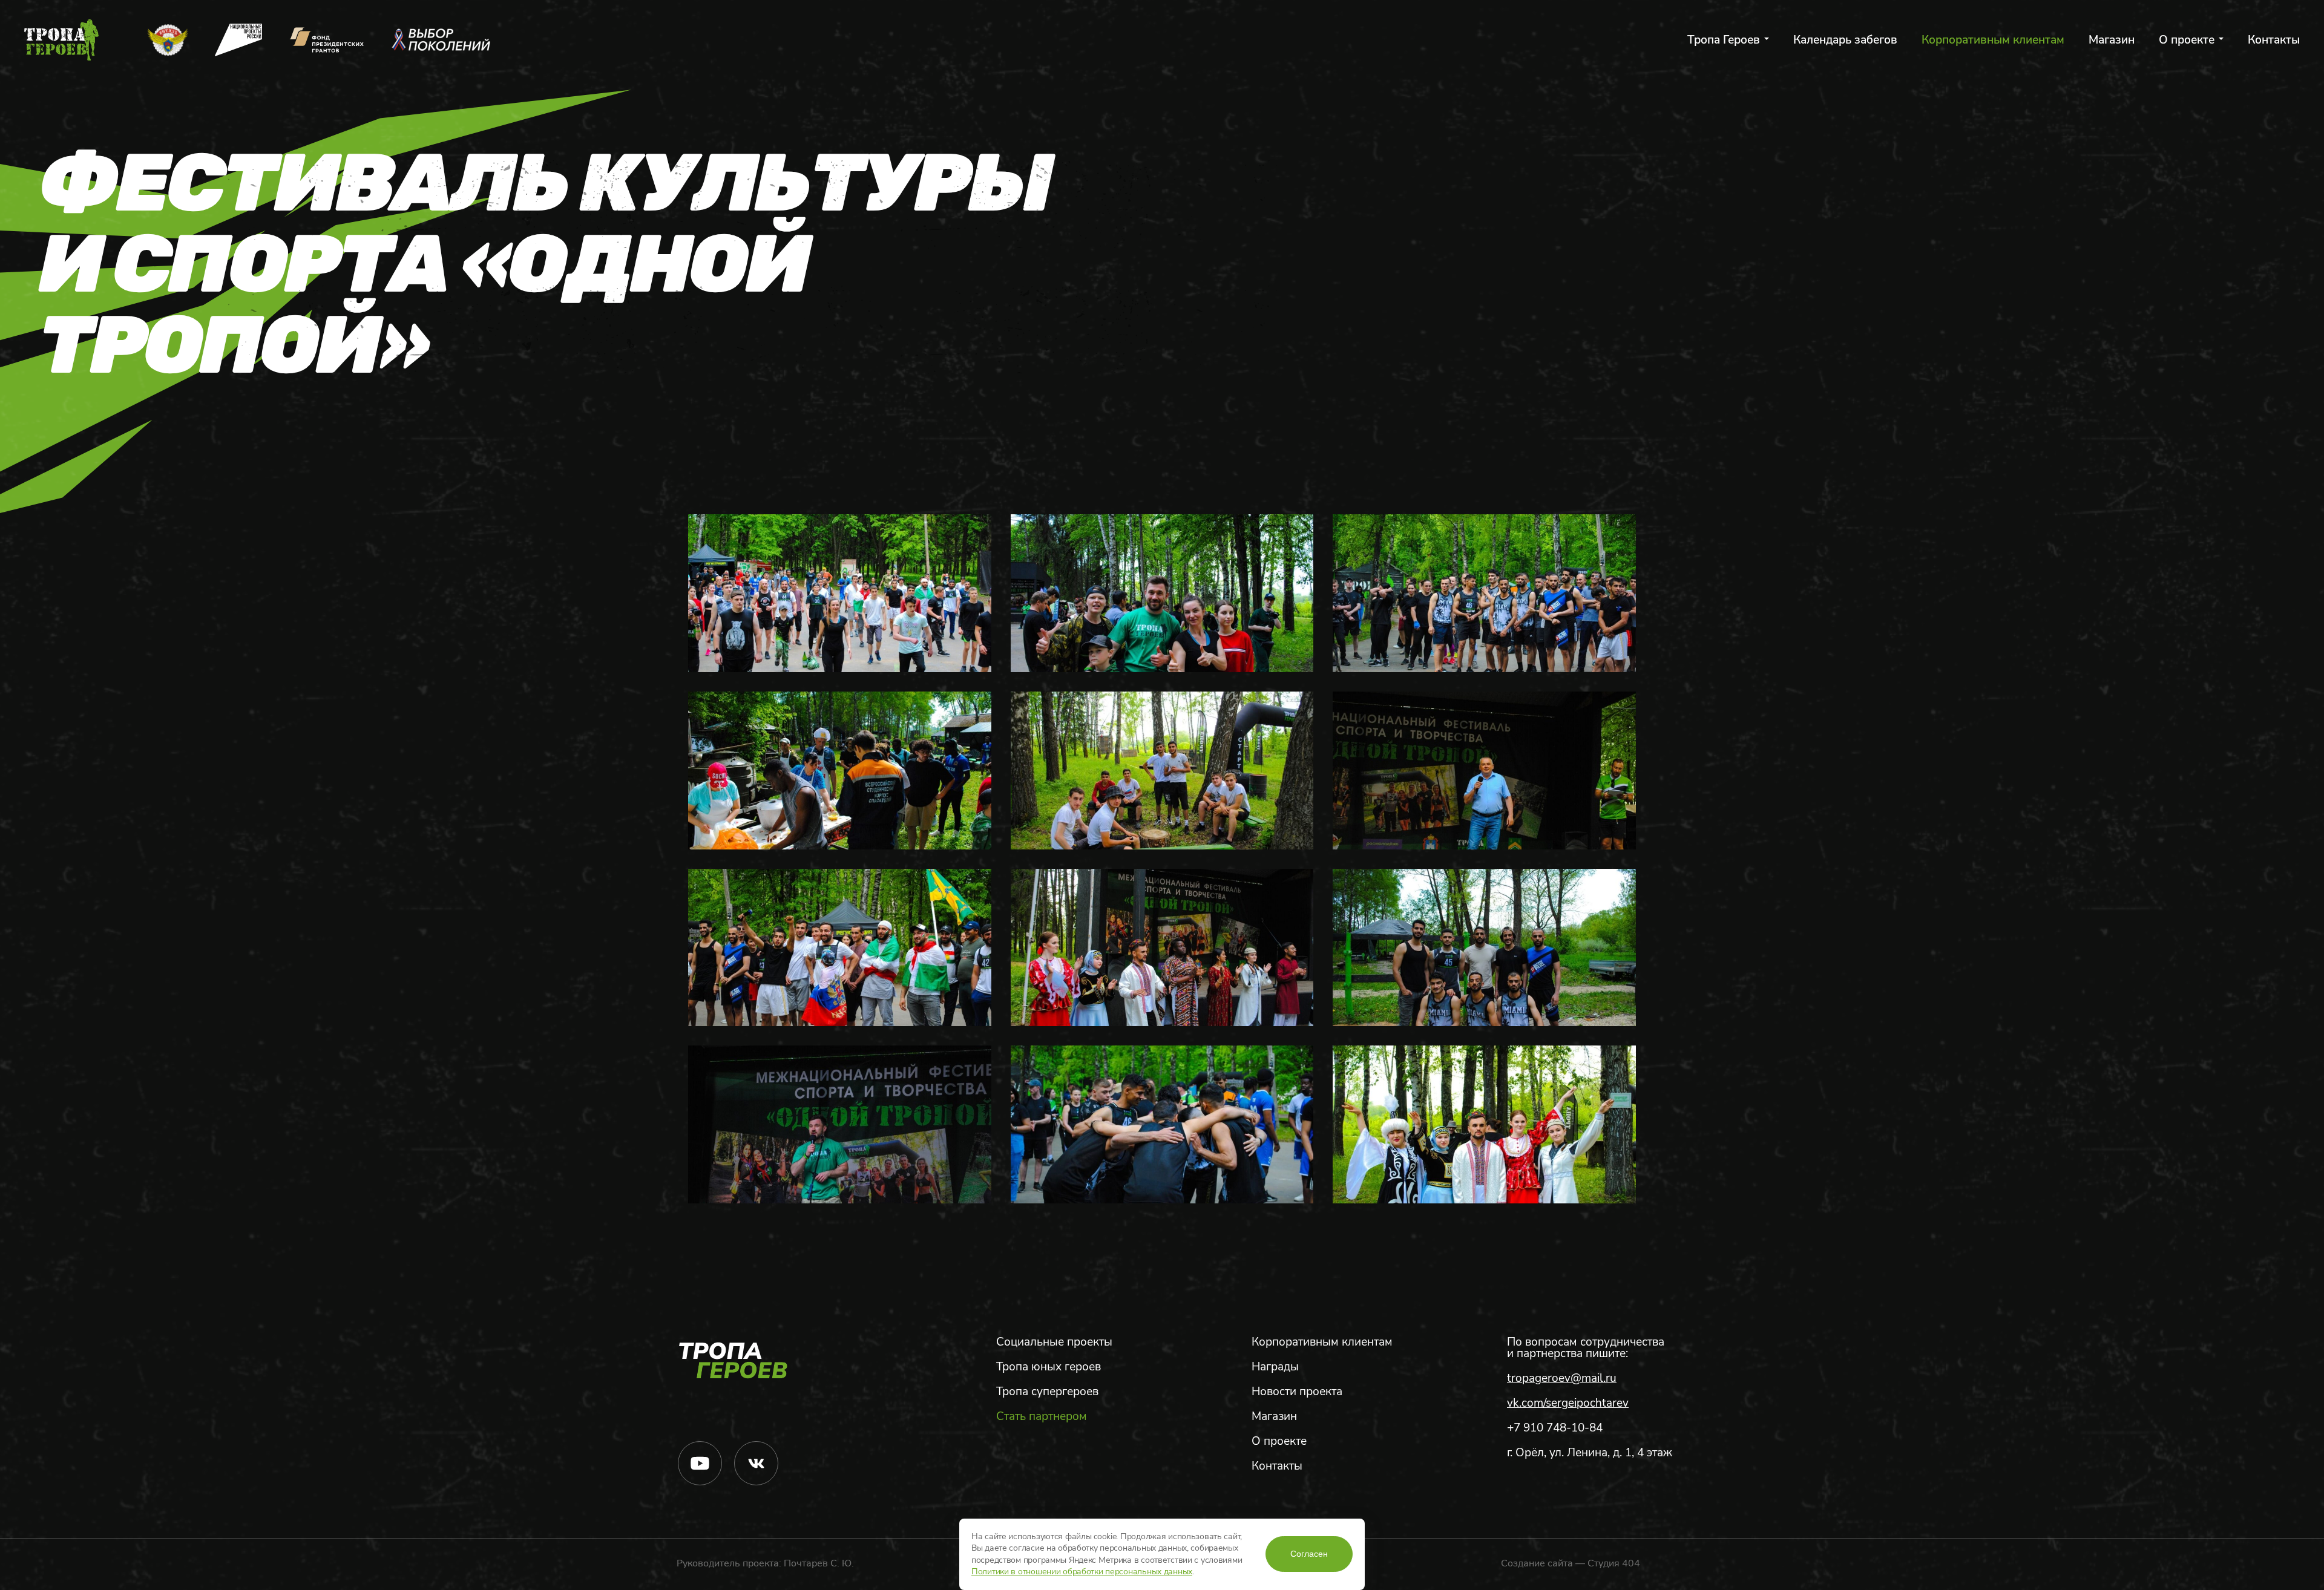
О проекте (2187, 40)
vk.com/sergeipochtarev (1568, 1403)
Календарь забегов (1845, 40)
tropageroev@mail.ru (1562, 1379)
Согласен (1309, 1554)
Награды (1275, 1367)
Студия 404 (1614, 1563)
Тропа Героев (1724, 40)
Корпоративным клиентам (1993, 40)
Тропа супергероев (1047, 1392)
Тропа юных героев (1049, 1367)
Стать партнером (1042, 1417)
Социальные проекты (1054, 1342)
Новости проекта (1297, 1392)
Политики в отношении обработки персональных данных (1082, 1572)
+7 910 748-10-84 (1555, 1428)
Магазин (2112, 40)
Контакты (2274, 40)
